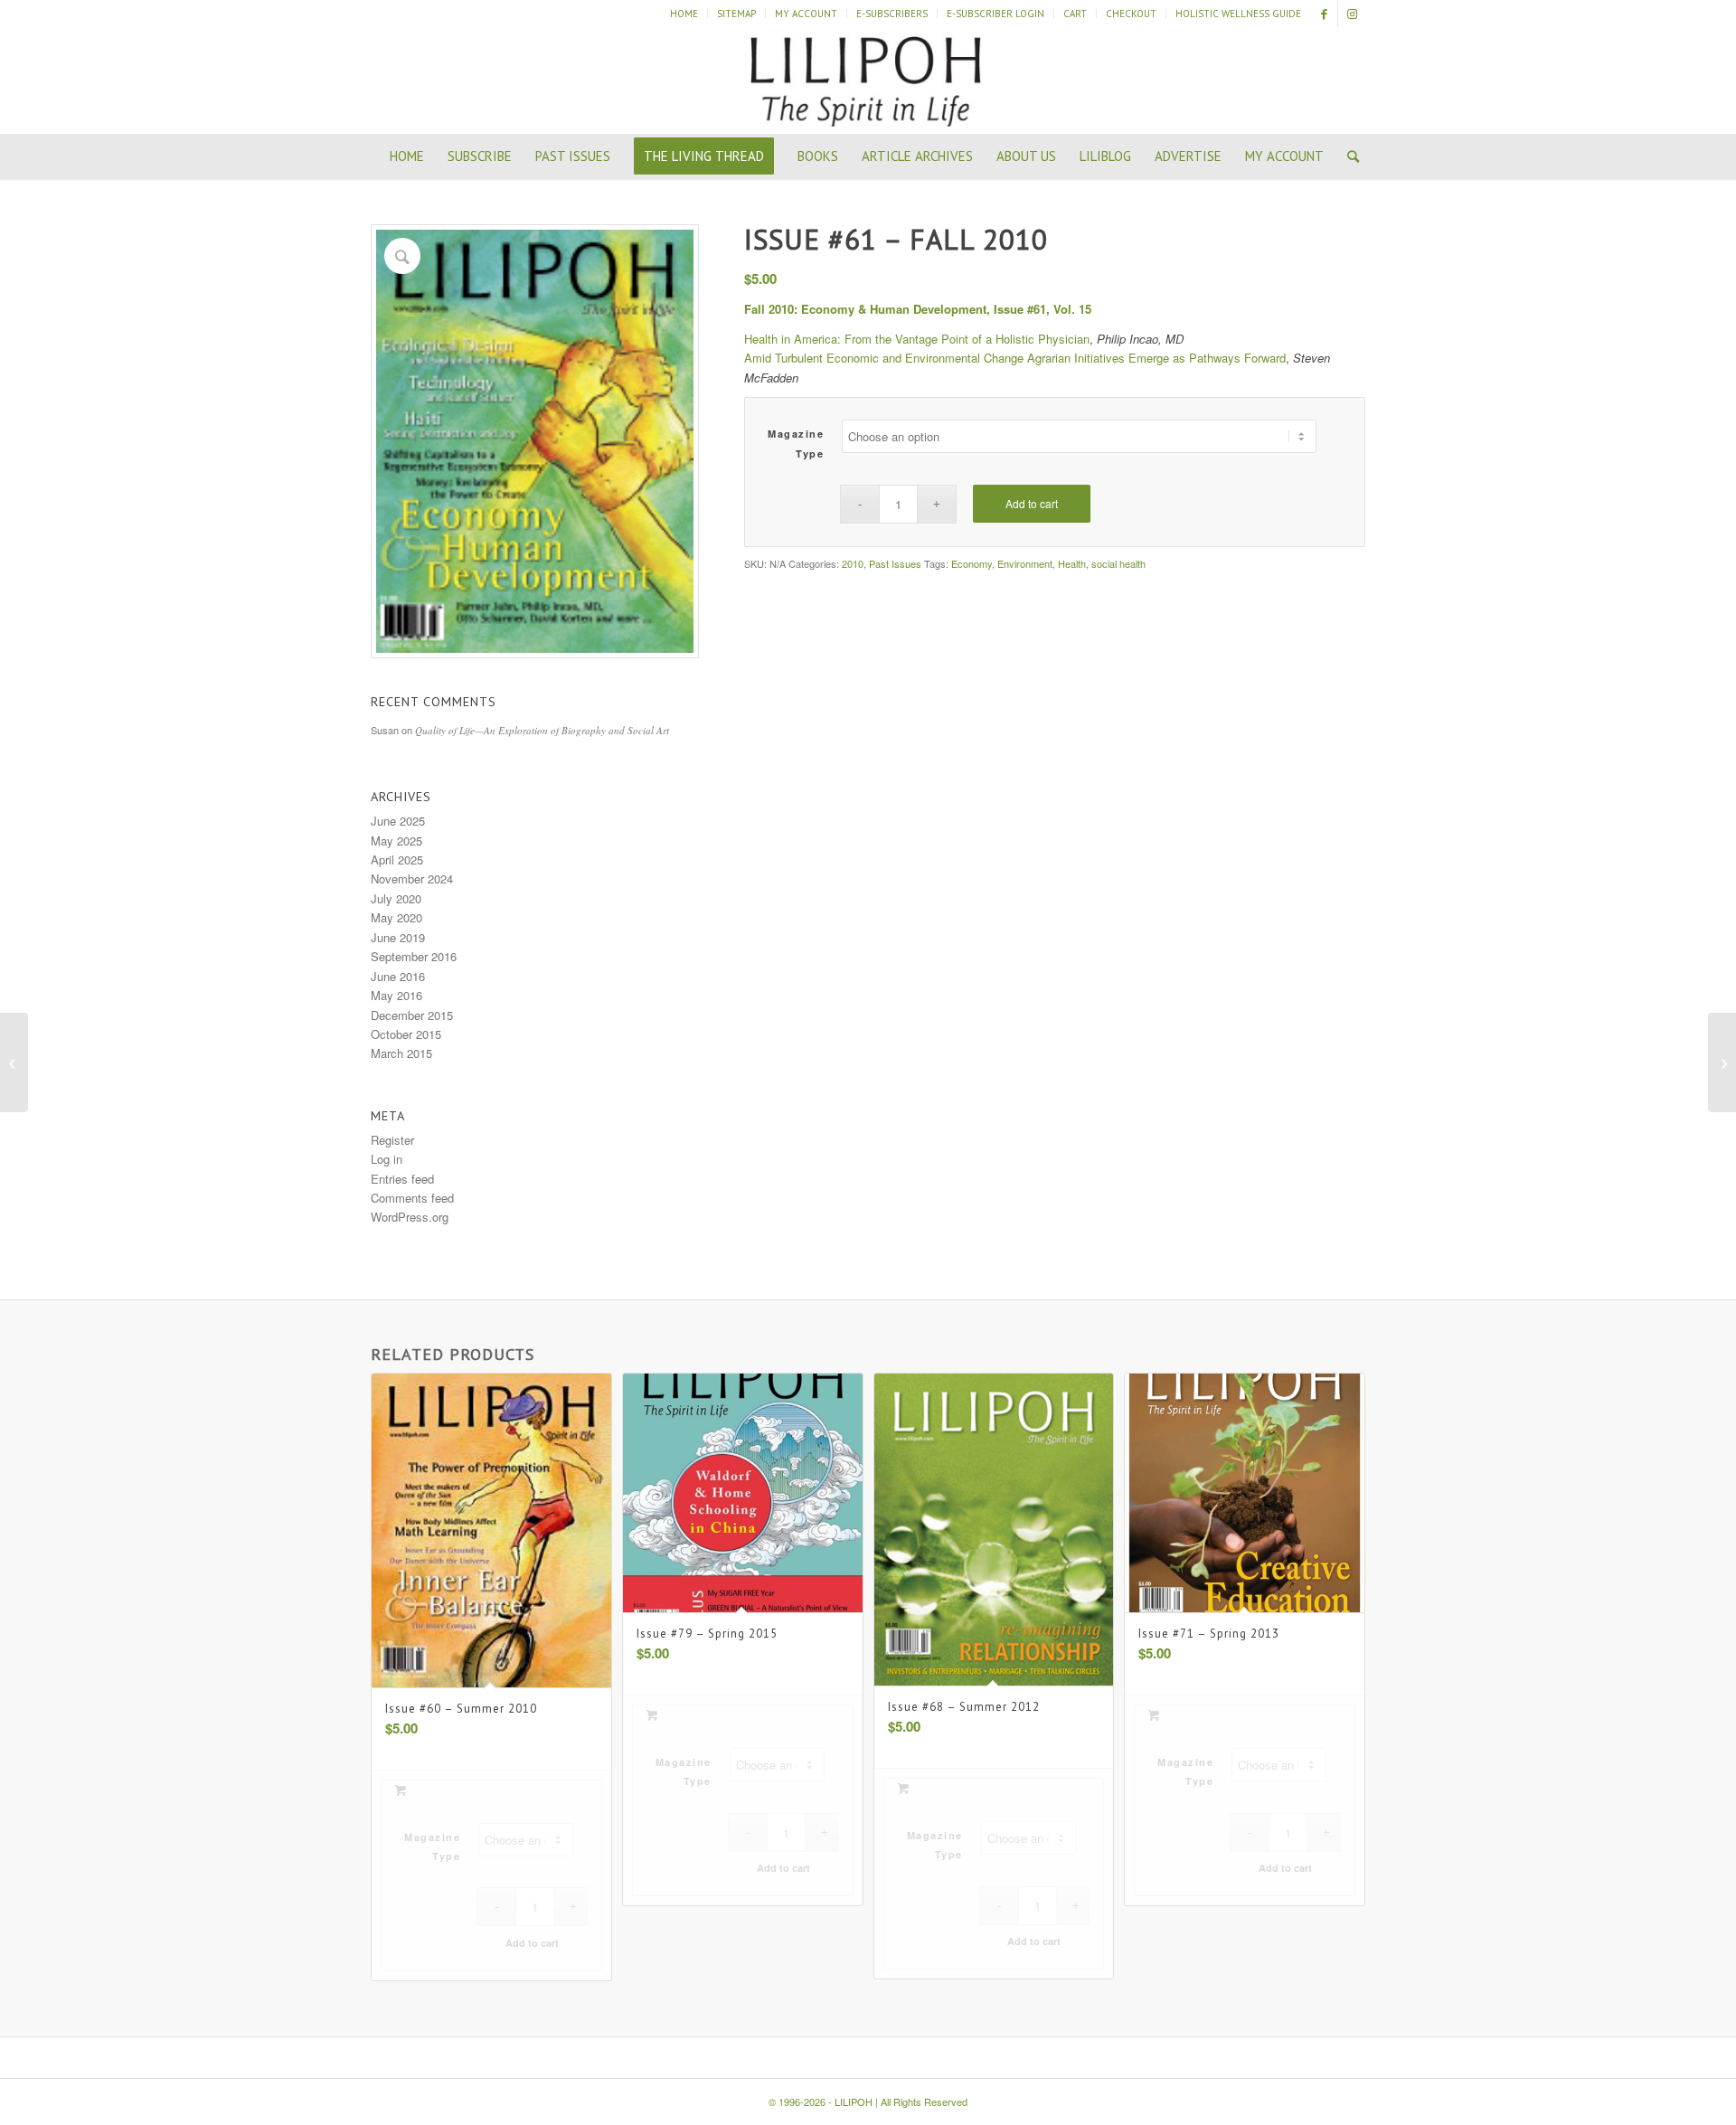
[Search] (1347, 156)
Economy (972, 563)
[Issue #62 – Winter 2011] (1722, 1062)
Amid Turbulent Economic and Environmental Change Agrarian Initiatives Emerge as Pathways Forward (1015, 358)
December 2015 (412, 1015)
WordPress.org (410, 1217)
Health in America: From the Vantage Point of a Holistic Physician (917, 339)
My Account (806, 14)
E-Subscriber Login (995, 14)
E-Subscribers (892, 14)
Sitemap (736, 14)
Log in (387, 1159)
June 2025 (398, 821)
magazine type (935, 1845)
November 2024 (412, 878)
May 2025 (396, 841)
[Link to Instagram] (1352, 14)
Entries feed (402, 1179)
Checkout (1131, 14)
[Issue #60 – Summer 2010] (14, 1062)
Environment (1025, 563)
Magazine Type (796, 443)
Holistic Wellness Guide (1238, 14)
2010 (853, 563)
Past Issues (895, 563)
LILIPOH (854, 2101)
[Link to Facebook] (1324, 14)
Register (392, 1140)
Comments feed (412, 1198)
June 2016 (398, 976)
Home (684, 14)
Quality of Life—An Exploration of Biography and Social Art (542, 730)
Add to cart (1032, 503)
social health (1118, 563)
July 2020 (396, 898)
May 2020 (396, 917)
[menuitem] (684, 14)
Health (1072, 563)
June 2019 (398, 937)
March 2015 (401, 1053)
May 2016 (396, 995)
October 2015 (406, 1034)
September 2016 (414, 956)
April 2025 (397, 859)
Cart (1075, 14)
